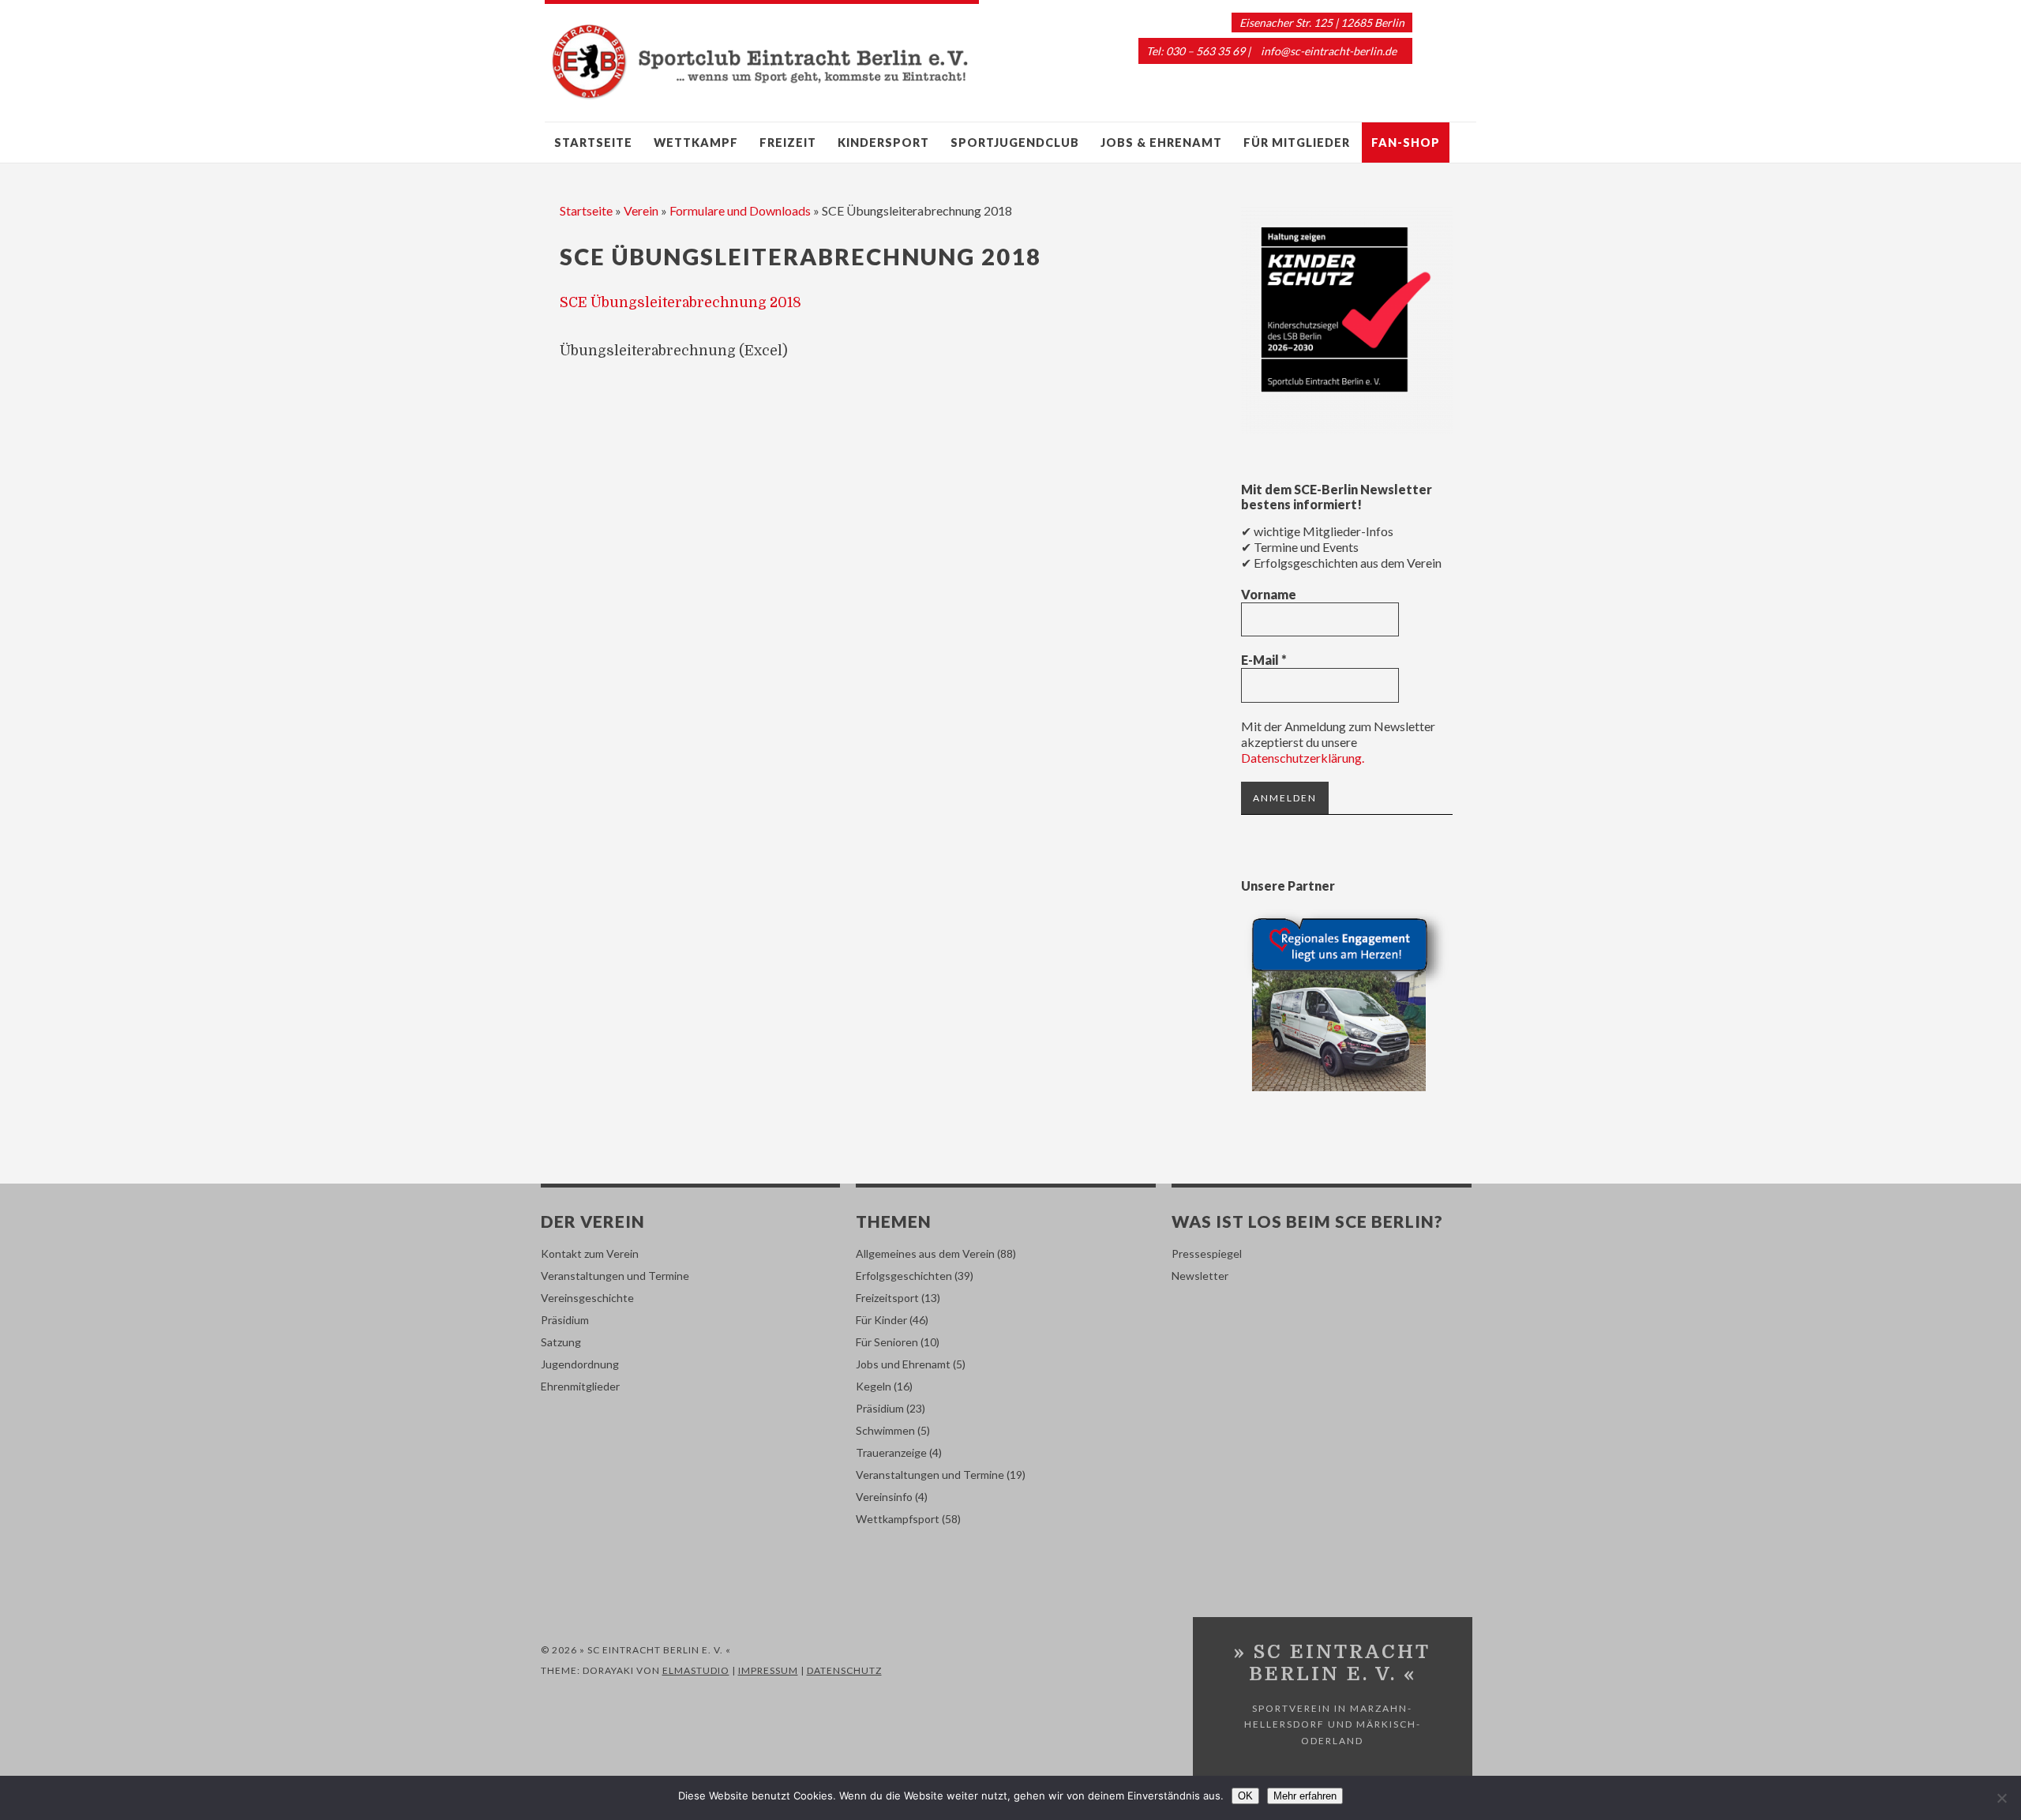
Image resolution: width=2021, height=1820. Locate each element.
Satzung (561, 1342)
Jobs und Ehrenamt (903, 1364)
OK (1245, 1796)
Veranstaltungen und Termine (615, 1276)
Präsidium (565, 1320)
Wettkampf (696, 143)
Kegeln (874, 1386)
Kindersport (883, 143)
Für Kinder (881, 1320)
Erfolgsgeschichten (904, 1276)
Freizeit (788, 143)
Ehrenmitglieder (580, 1386)
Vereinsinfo (884, 1497)
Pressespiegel (1207, 1253)
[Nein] (2001, 1798)
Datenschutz (844, 1670)
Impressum (768, 1670)
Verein (641, 210)
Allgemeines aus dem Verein (925, 1253)
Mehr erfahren (1305, 1796)
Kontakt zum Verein (590, 1253)
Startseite (593, 143)
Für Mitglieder (1297, 143)
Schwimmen (885, 1430)
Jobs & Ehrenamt (1161, 143)
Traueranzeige (891, 1452)
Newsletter (1200, 1276)
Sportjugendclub (1015, 143)
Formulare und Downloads (740, 210)
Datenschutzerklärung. (1303, 758)
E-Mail (1264, 660)
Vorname (1269, 594)
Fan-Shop (1406, 143)
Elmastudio (696, 1670)
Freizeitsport (887, 1298)
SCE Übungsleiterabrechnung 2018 (681, 302)
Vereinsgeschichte (587, 1298)
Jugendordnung (580, 1364)
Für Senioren (887, 1342)
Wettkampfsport (898, 1519)
